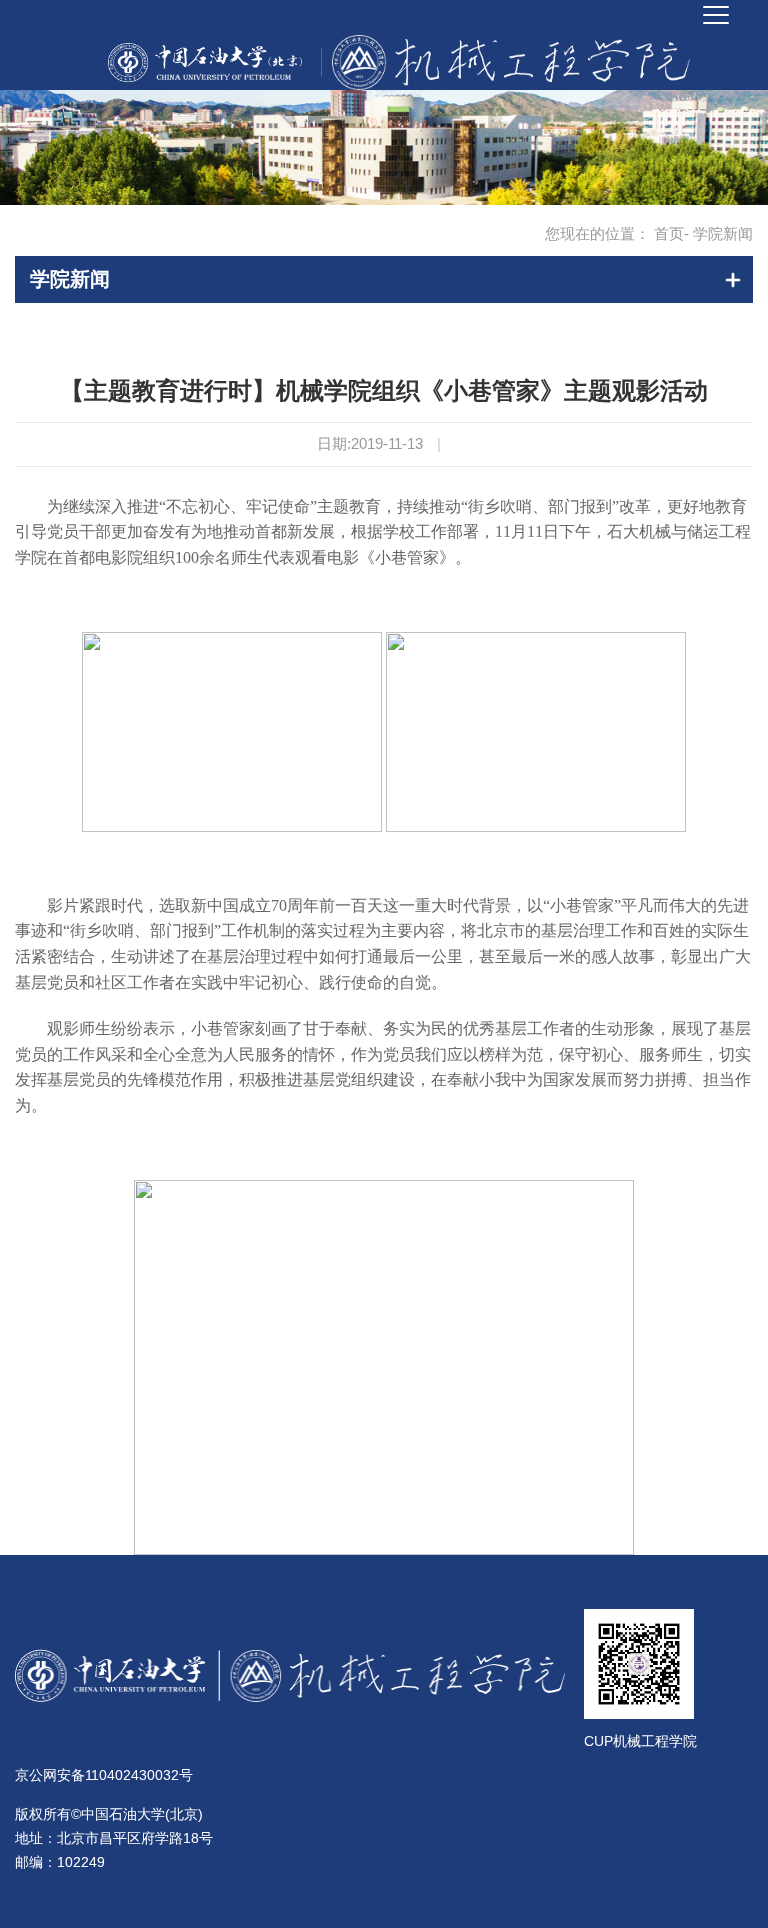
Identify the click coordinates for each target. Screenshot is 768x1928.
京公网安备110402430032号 (104, 1775)
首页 (669, 233)
